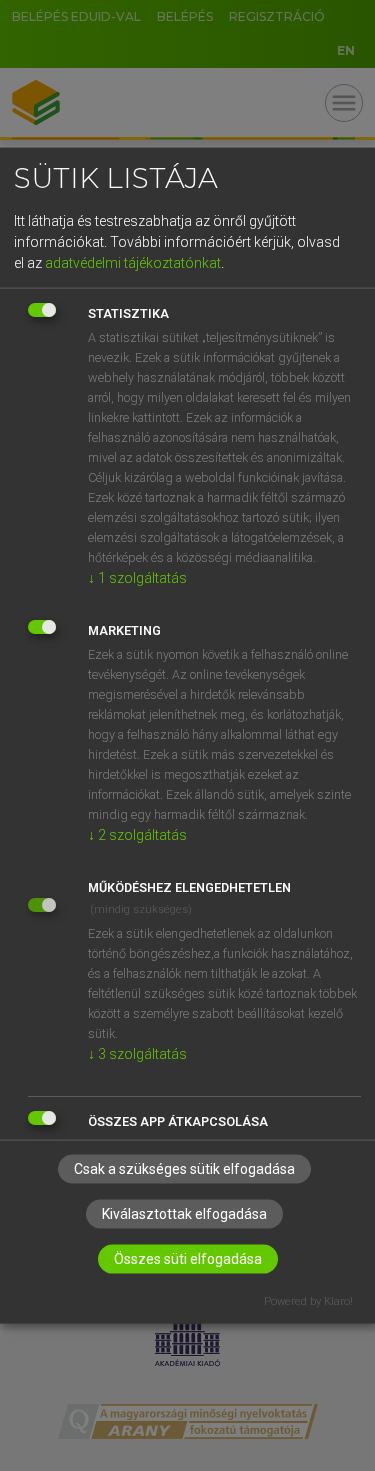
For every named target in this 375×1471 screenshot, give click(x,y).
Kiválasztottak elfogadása (184, 1213)
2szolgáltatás (137, 835)
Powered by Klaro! (308, 1300)
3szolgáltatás (137, 1054)
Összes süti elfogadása (188, 1258)
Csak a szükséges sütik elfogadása (184, 1168)
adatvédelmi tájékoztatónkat (133, 263)
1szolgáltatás (137, 578)
